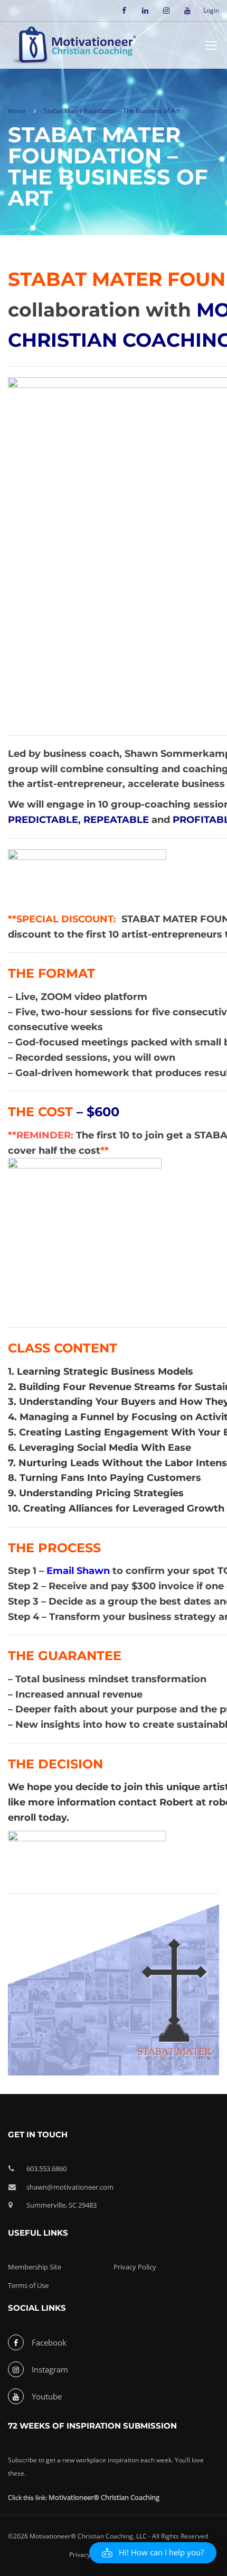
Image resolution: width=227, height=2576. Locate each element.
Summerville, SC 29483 (62, 2205)
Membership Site (35, 2267)
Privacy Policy (135, 2267)
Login (211, 11)
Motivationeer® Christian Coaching (104, 2497)
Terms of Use (28, 2285)
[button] (153, 2553)
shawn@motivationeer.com (70, 2187)
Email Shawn (79, 1571)
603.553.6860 (46, 2169)
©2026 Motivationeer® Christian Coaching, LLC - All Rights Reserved (108, 2536)
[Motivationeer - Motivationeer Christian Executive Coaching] (74, 47)
